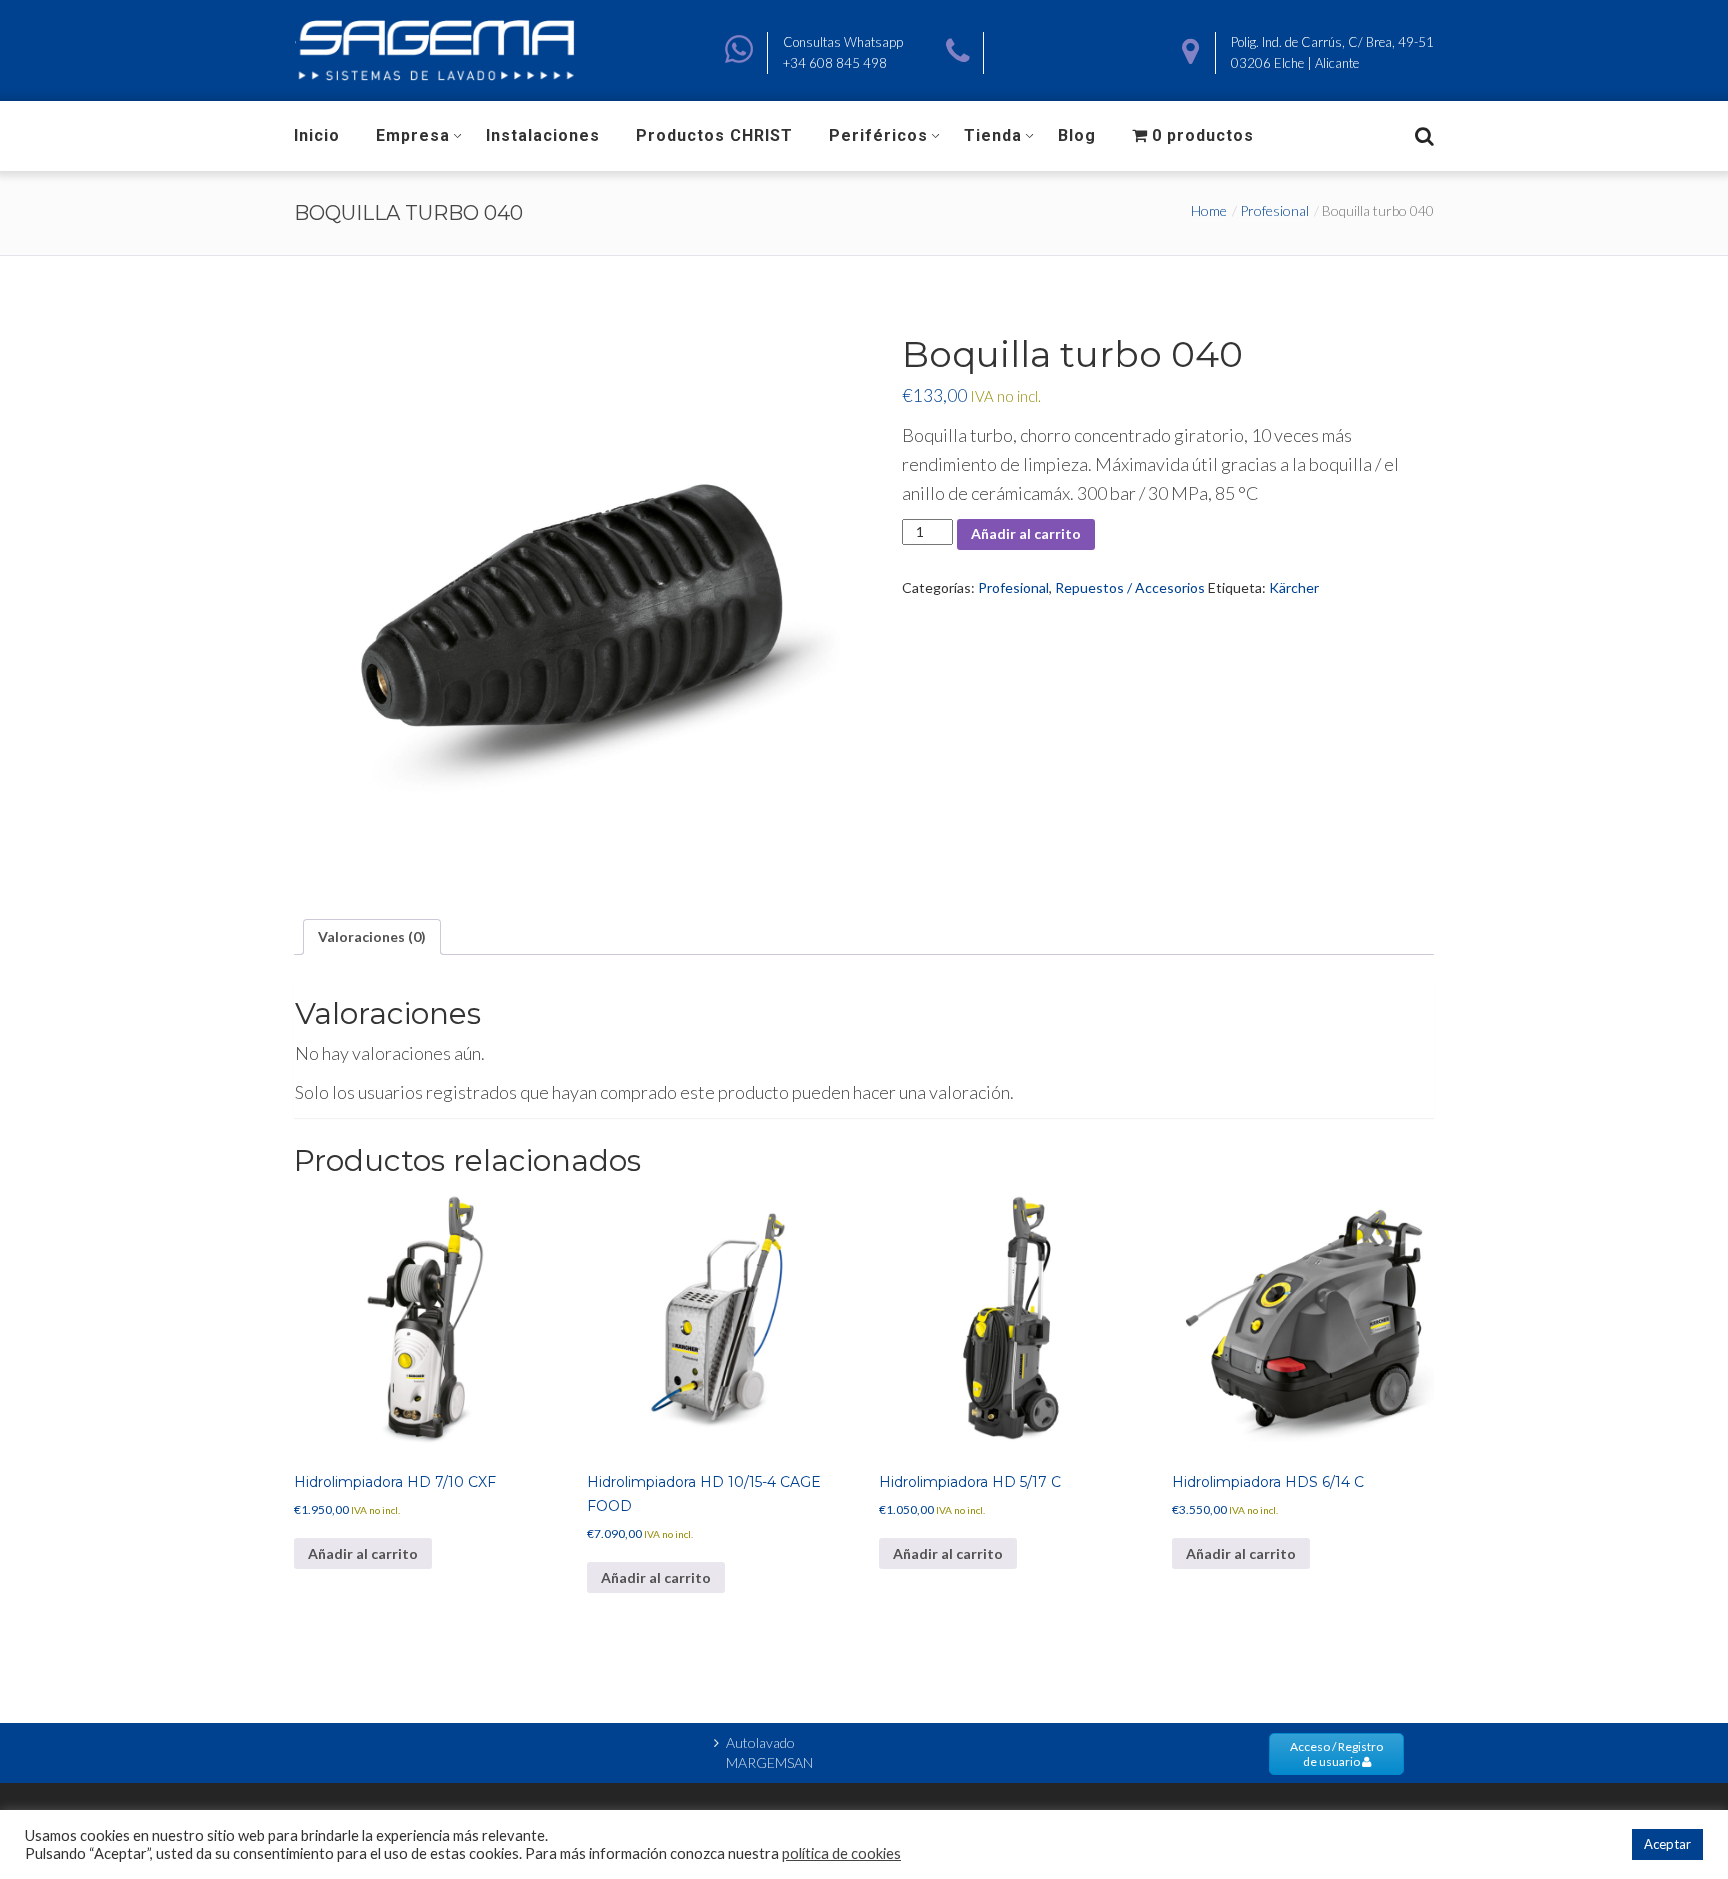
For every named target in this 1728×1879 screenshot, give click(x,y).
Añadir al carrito (1026, 533)
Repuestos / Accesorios (1130, 587)
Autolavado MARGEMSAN (769, 1752)
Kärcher (1294, 587)
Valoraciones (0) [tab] (372, 936)
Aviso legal (323, 1743)
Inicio (317, 135)
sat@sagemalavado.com (1067, 63)
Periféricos (878, 135)
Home (1209, 210)
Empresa (413, 135)
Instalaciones (543, 135)
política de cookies (841, 1853)
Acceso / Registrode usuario (1336, 1754)
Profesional (1274, 210)
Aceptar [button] (1667, 1844)
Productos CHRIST (714, 135)
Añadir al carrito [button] (363, 1553)
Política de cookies (538, 1743)
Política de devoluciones (358, 1764)
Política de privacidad (547, 1764)
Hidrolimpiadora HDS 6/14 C (1268, 1482)
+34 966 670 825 (1051, 42)
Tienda (993, 135)
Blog (1077, 135)
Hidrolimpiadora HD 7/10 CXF (395, 1482)
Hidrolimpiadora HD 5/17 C (970, 1482)
